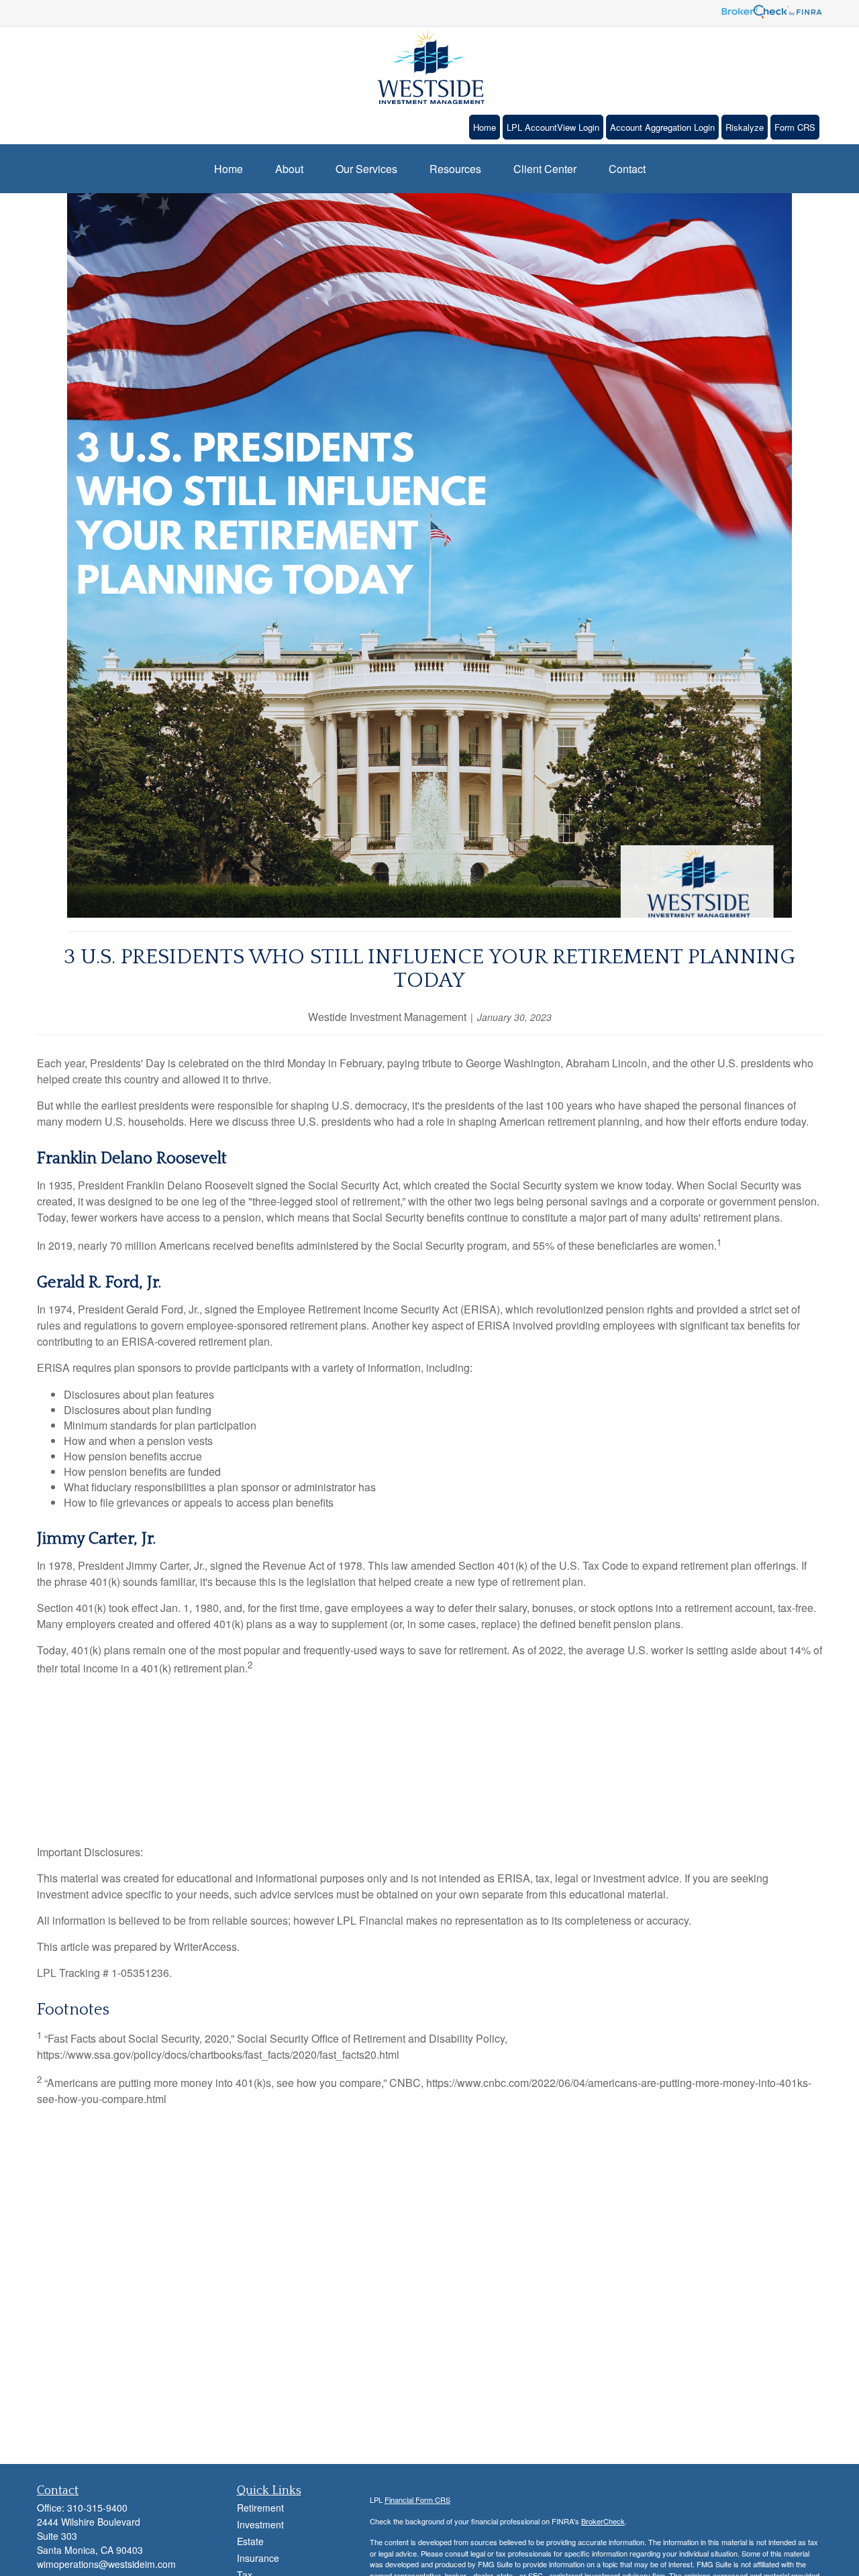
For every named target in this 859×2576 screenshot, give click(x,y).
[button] (229, 169)
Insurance (258, 2558)
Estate (250, 2541)
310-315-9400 (97, 2508)
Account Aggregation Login (662, 127)
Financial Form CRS (417, 2500)
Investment (260, 2524)
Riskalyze (745, 127)
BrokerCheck (603, 2521)
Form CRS (795, 127)
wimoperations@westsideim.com (106, 2564)
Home (485, 127)
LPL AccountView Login (553, 127)
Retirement (260, 2508)
